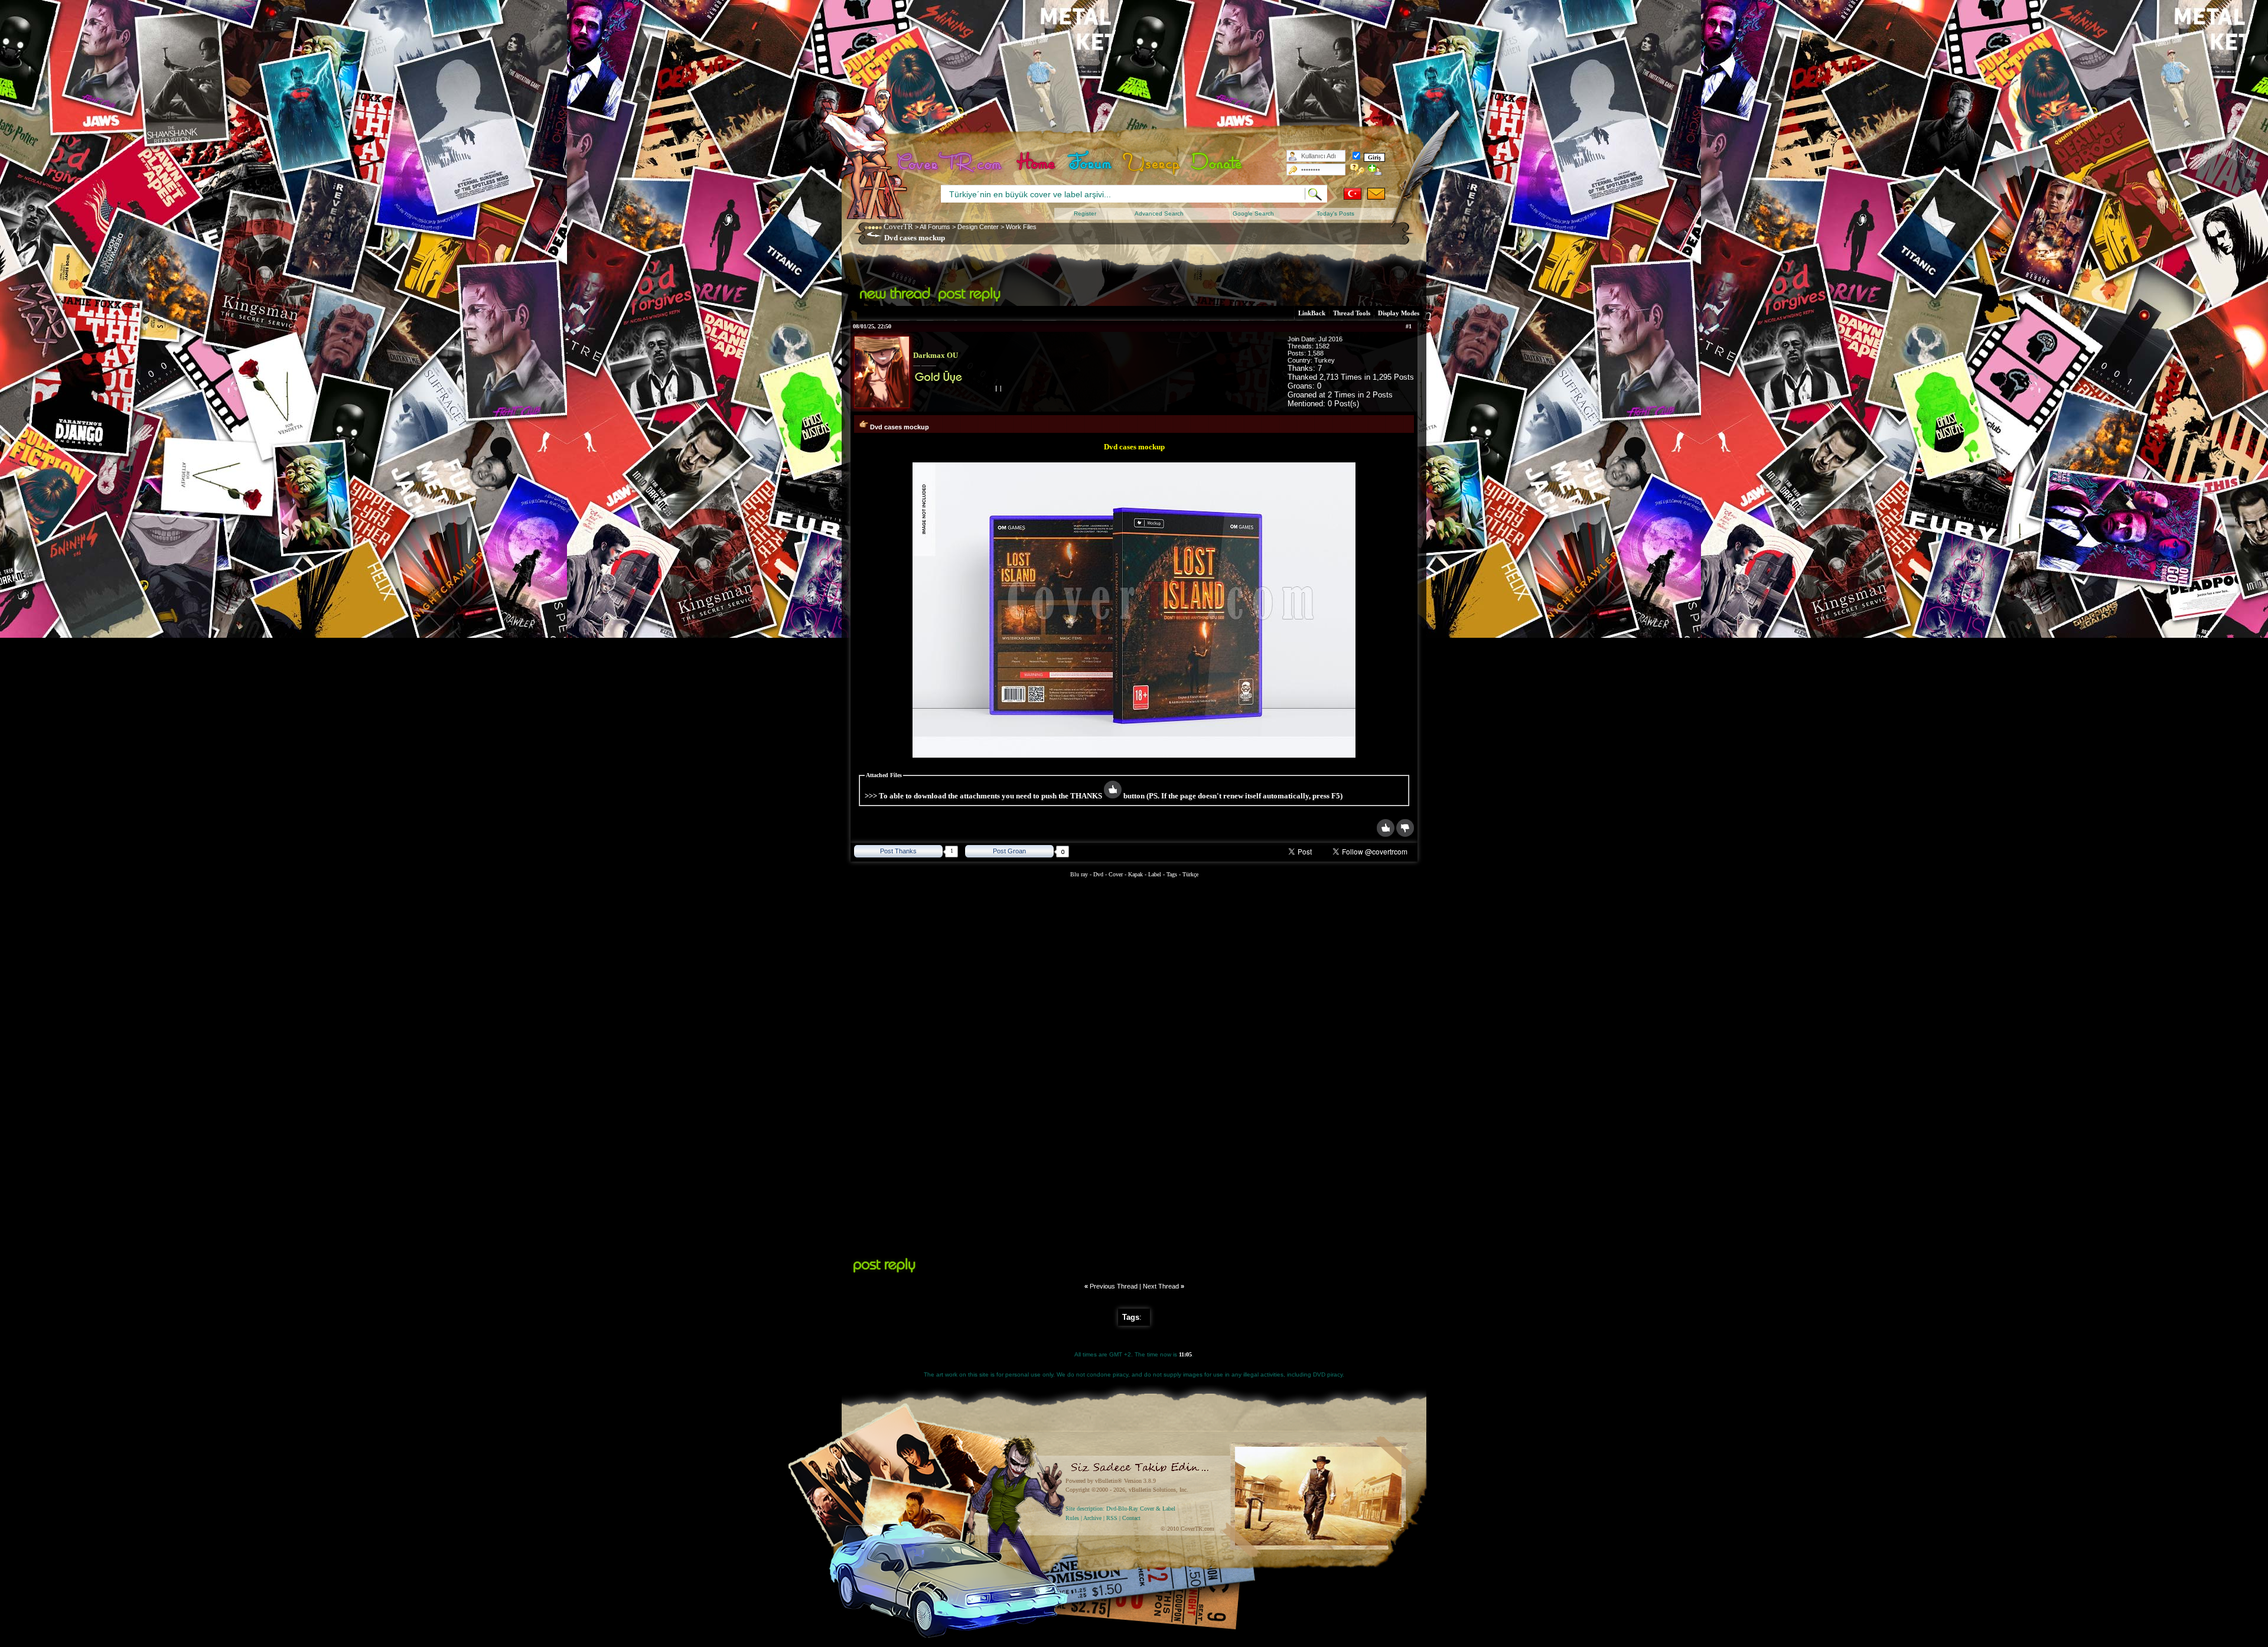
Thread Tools (1352, 313)
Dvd (1099, 874)
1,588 (1316, 353)
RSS (1112, 1518)
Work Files (1021, 227)
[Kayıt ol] (1375, 169)
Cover (1116, 874)
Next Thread (1161, 1286)
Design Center (978, 227)
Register (1085, 213)
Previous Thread (1114, 1286)
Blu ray (1080, 874)
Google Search (1253, 213)
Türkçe (1190, 874)
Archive (1092, 1518)
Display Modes (1399, 313)
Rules (1072, 1518)
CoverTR (898, 226)
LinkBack (1312, 313)
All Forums (935, 227)
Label (1155, 874)
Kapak (1135, 874)
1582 (1322, 346)
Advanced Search (1159, 213)
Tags (1172, 874)
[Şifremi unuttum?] (1358, 169)
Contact (1131, 1518)
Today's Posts (1335, 213)
